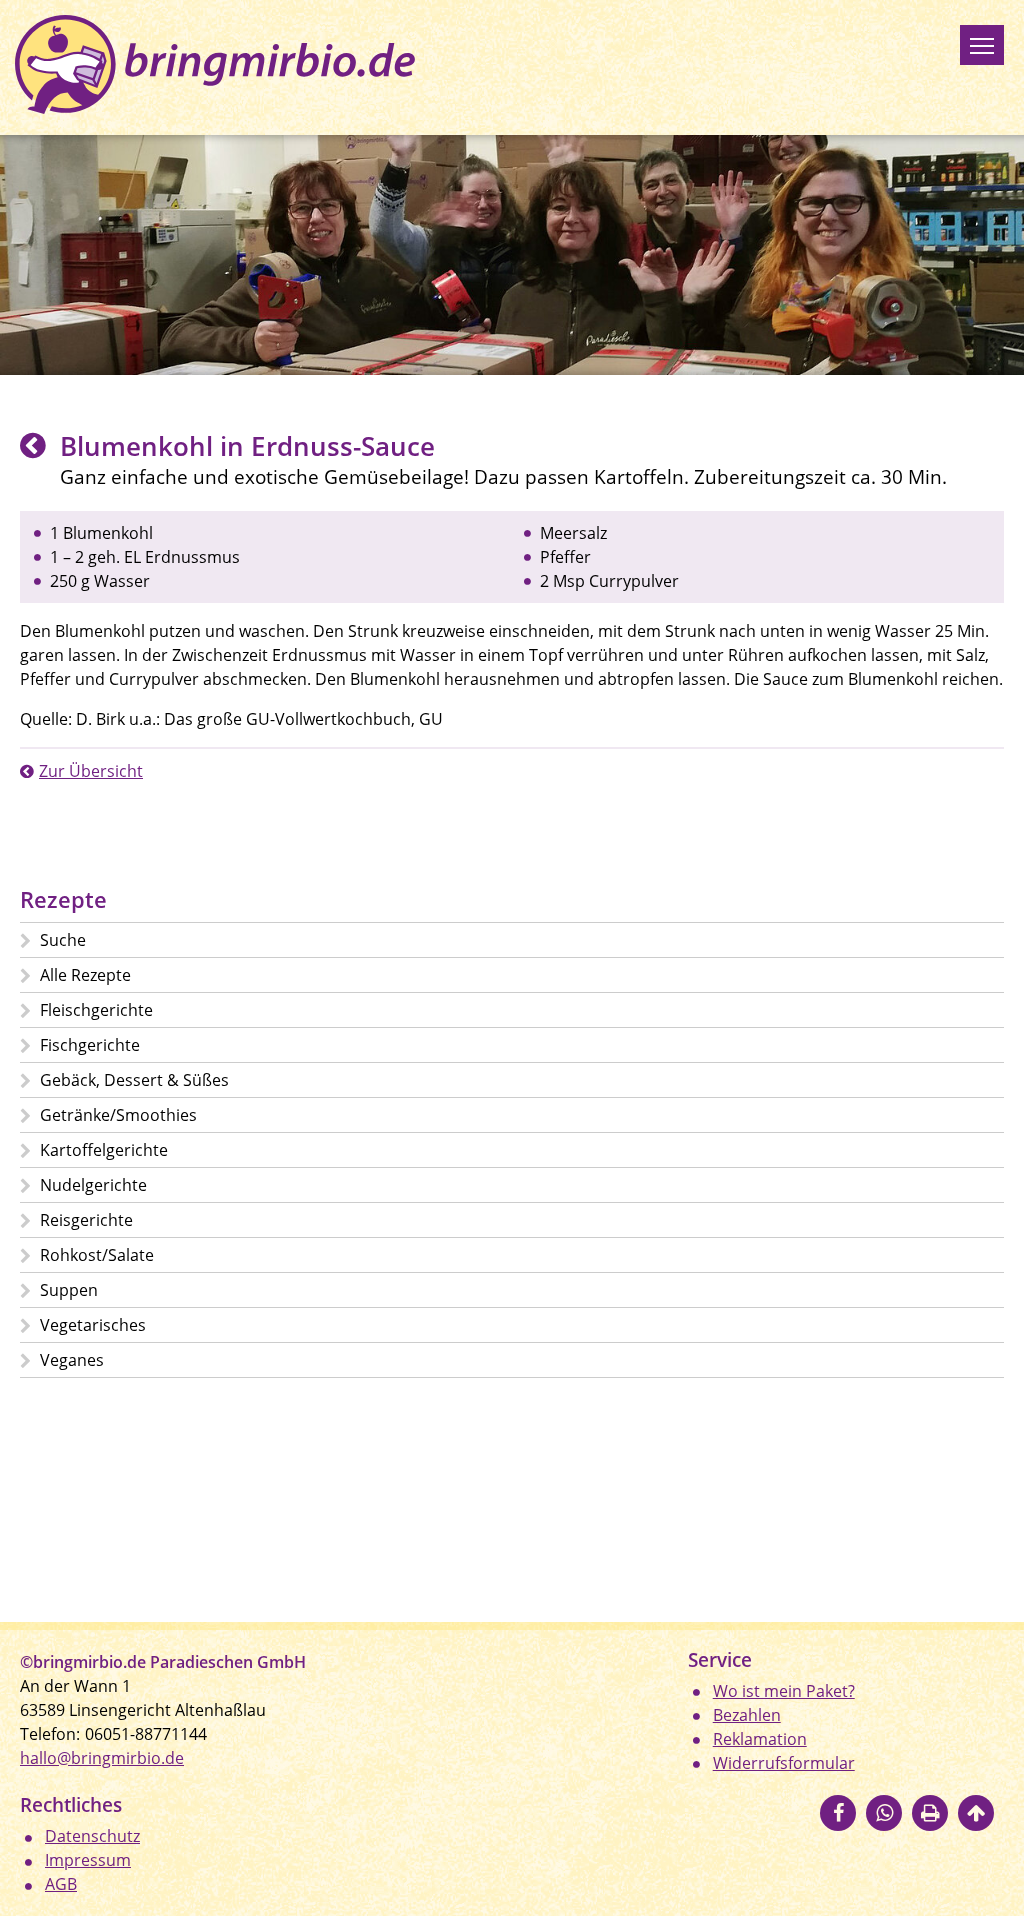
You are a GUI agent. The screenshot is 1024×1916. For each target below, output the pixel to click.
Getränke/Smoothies (118, 1115)
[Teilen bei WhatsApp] (884, 1813)
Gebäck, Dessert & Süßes (134, 1080)
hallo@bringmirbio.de (102, 1758)
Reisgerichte (86, 1220)
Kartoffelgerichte (104, 1150)
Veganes (72, 1360)
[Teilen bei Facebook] (838, 1813)
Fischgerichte (90, 1045)
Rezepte (63, 899)
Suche (63, 940)
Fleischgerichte (96, 1010)
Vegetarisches (93, 1325)
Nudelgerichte (93, 1185)
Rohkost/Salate (97, 1255)
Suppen (69, 1290)
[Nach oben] (976, 1813)
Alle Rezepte (85, 975)
